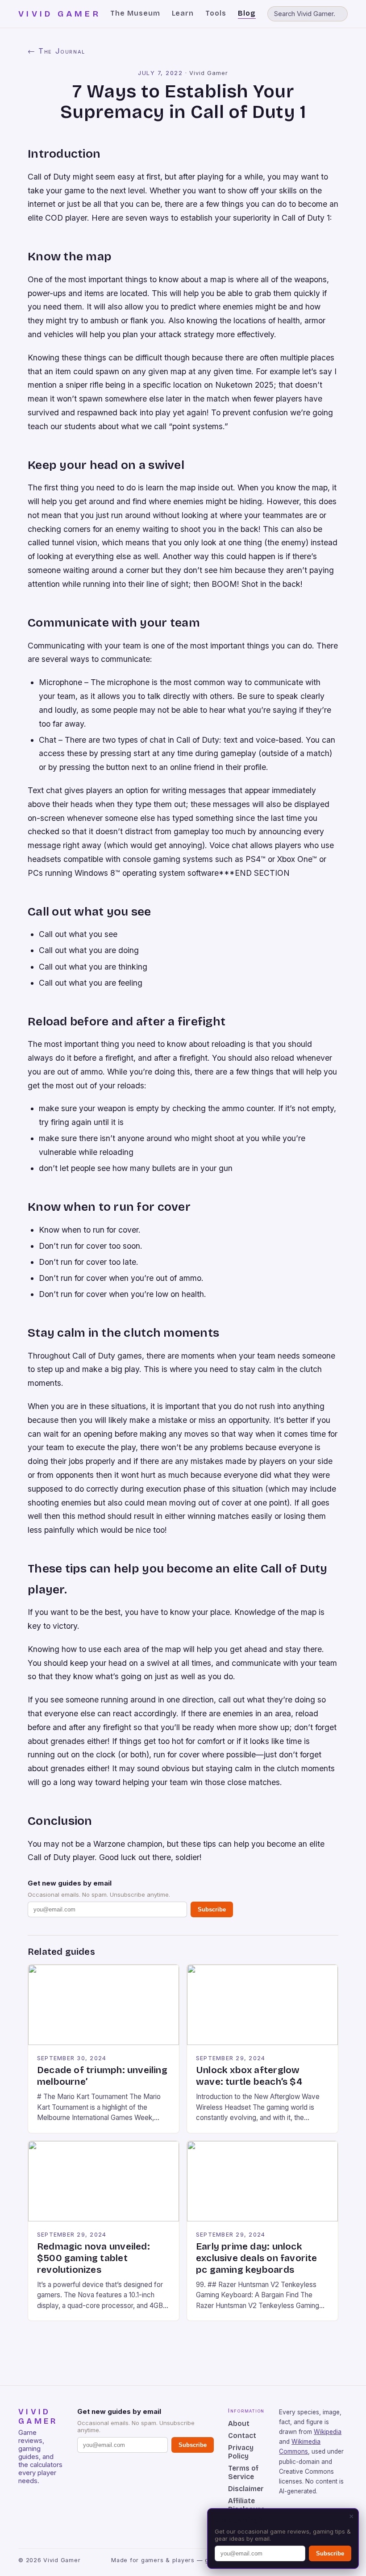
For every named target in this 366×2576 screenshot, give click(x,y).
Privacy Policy (241, 2452)
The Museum (135, 13)
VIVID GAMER (60, 14)
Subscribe (212, 1909)
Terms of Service (243, 2472)
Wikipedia (328, 2432)
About (239, 2423)
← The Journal (56, 51)
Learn (183, 13)
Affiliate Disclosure (246, 2505)
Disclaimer (246, 2489)
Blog (247, 13)
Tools (216, 13)
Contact (242, 2436)
